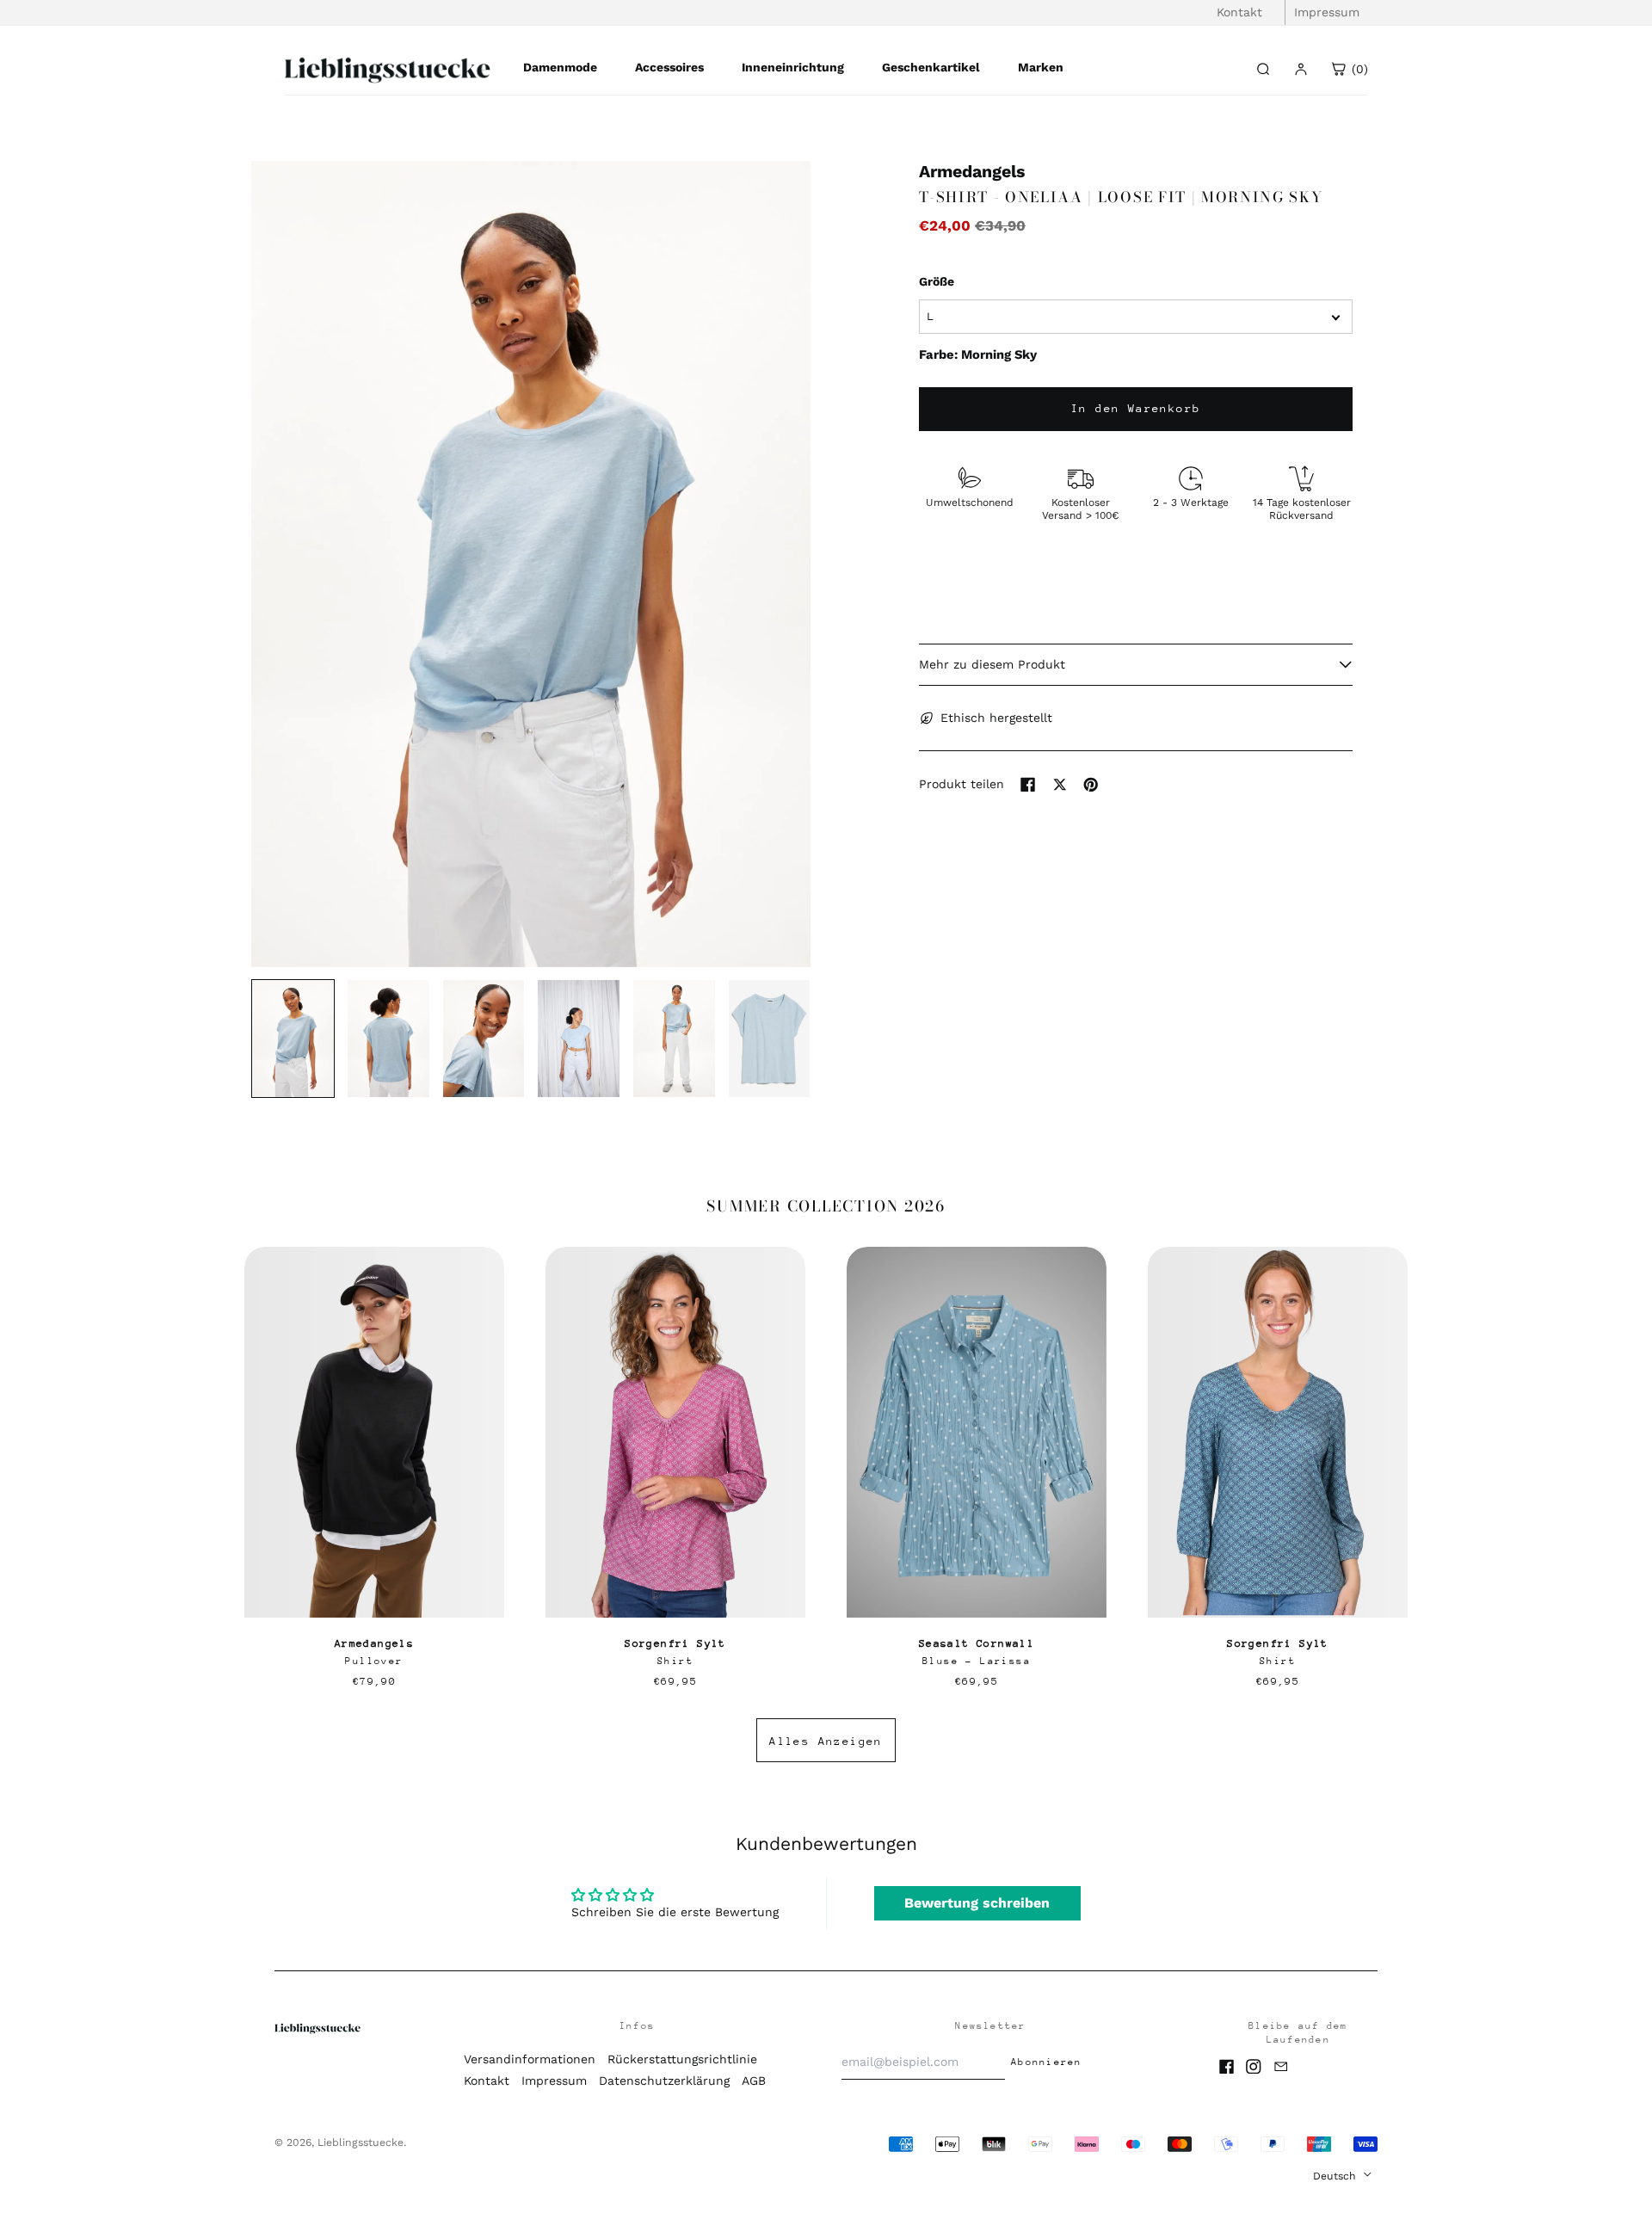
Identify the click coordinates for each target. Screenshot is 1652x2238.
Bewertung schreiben (977, 1903)
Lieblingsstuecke (361, 2142)
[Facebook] (1227, 2067)
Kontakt (1239, 12)
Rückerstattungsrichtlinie (682, 2059)
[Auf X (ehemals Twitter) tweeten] (1060, 785)
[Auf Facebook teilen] (1028, 785)
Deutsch (1336, 2176)
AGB (754, 2081)
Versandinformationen (530, 2059)
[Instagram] (1254, 2067)
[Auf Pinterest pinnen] (1091, 785)
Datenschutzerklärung (664, 2081)
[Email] (1281, 2067)
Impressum (1327, 12)
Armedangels (972, 172)
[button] (531, 564)
